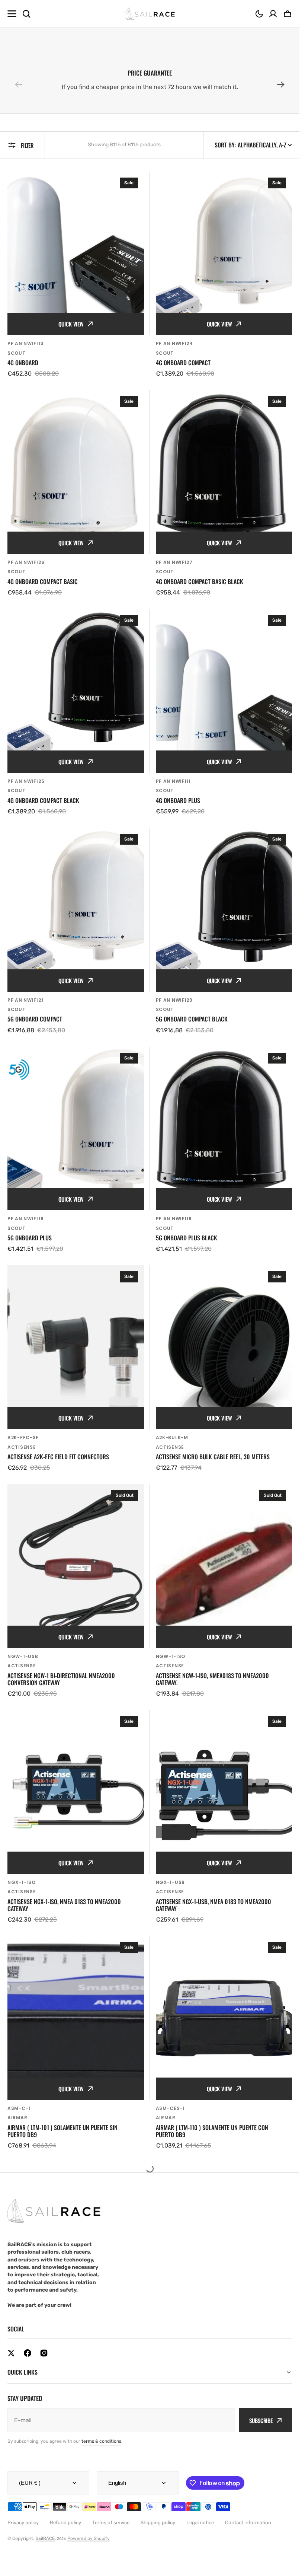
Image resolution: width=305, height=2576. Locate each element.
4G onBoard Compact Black (43, 801)
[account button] (273, 14)
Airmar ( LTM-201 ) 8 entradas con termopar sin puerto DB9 (69, 2357)
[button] (259, 14)
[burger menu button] (12, 14)
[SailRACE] (150, 14)
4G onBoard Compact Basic (43, 582)
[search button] (26, 14)
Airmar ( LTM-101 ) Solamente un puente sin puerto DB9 (62, 2131)
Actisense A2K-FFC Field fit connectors (58, 1457)
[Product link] (76, 275)
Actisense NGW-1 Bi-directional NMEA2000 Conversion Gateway (61, 1679)
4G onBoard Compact (183, 363)
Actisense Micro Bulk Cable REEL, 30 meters (213, 1457)
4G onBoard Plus (178, 801)
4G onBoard (23, 363)
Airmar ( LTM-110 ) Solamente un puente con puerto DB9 (212, 2131)
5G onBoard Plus (30, 1238)
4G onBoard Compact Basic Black (200, 582)
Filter (27, 145)
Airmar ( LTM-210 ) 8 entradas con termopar (213, 2354)
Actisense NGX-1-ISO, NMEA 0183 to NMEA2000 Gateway (64, 1905)
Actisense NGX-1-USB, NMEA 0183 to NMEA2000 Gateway (213, 1905)
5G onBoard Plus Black (187, 1238)
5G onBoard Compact (35, 1019)
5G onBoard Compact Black (192, 1019)
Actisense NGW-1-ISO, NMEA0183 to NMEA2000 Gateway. (212, 1679)
